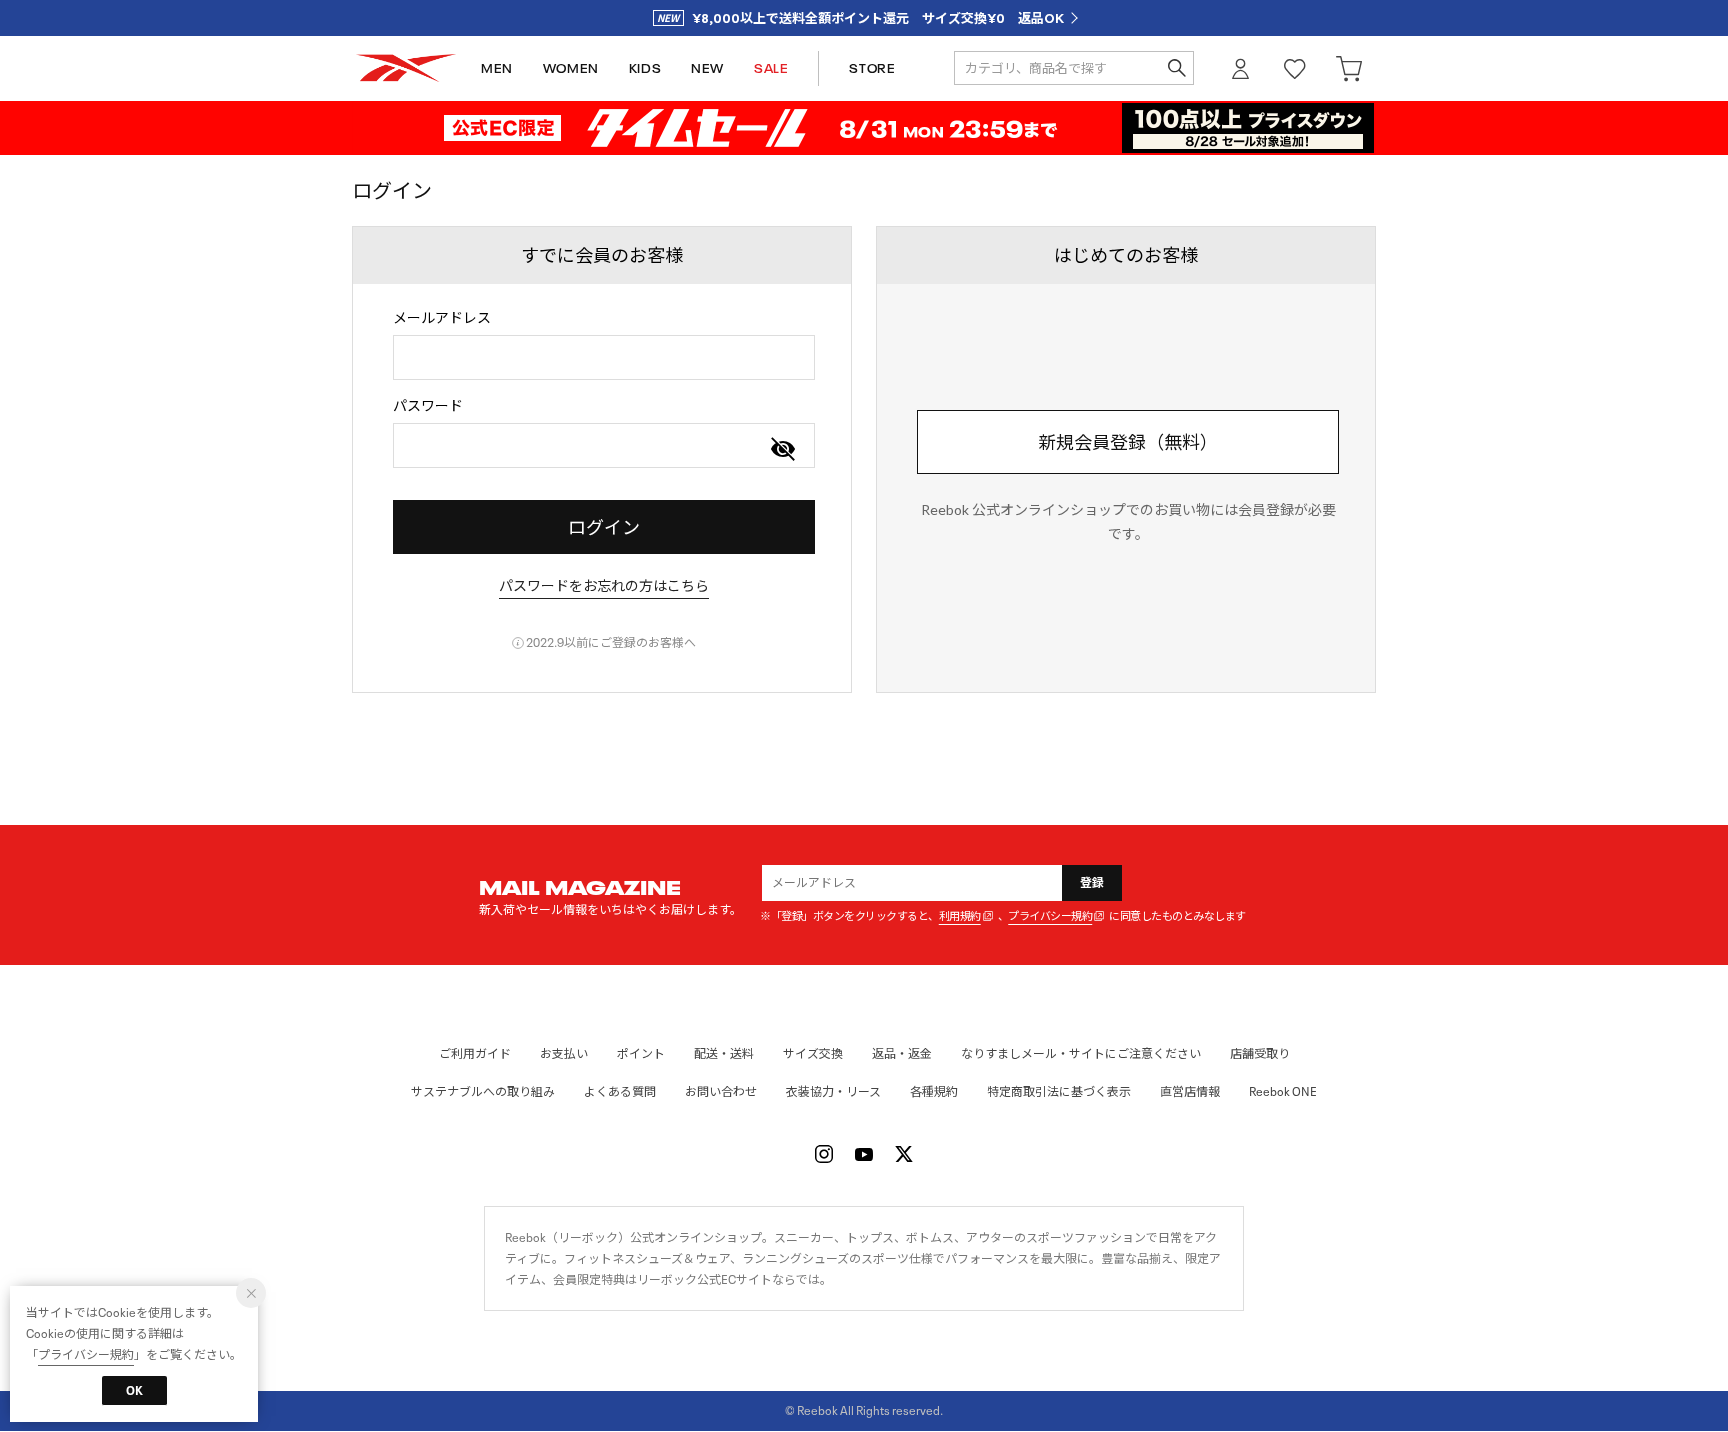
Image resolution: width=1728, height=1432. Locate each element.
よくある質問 (620, 1091)
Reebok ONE (1283, 1091)
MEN (497, 68)
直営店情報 (1190, 1091)
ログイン (1241, 68)
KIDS (645, 68)
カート (1349, 68)
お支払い (564, 1053)
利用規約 (960, 916)
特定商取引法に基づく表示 (1059, 1091)
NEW (707, 68)
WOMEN (571, 68)
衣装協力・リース (833, 1091)
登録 (1092, 882)
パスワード (428, 405)
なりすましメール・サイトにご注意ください (1081, 1053)
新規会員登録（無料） (1128, 442)
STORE (872, 68)
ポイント (641, 1053)
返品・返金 (902, 1053)
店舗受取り (1260, 1053)
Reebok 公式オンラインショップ (406, 68)
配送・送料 (724, 1053)
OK (134, 1390)
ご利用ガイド (475, 1053)
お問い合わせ (721, 1091)
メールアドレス (442, 317)
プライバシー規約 (1050, 916)
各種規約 (934, 1091)
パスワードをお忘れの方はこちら (604, 585)
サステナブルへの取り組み (483, 1091)
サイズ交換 (813, 1053)
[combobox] (604, 357)
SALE (771, 68)
